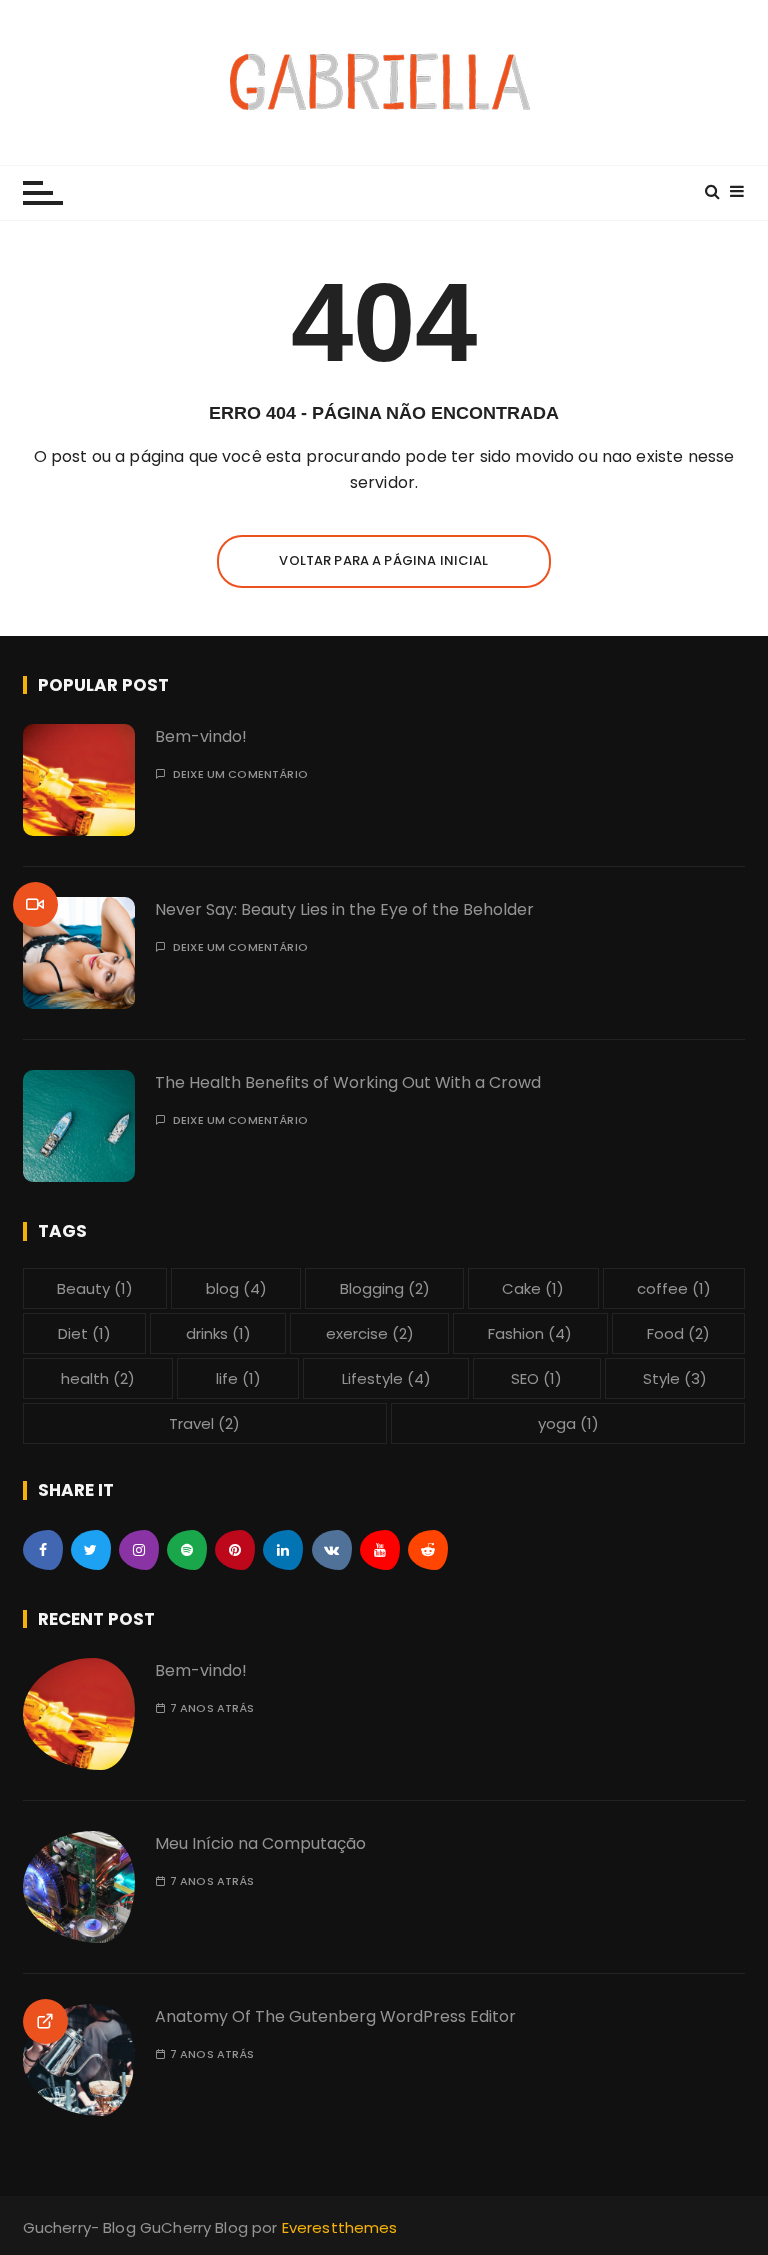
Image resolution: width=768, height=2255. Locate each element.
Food (678, 1333)
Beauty (95, 1288)
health (98, 1378)
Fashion (530, 1333)
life (238, 1378)
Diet (84, 1333)
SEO (536, 1378)
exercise (370, 1333)
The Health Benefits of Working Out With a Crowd (348, 1082)
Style (675, 1378)
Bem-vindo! (201, 736)
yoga (568, 1423)
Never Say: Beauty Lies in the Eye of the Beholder (344, 909)
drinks (218, 1333)
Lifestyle (386, 1378)
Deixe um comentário (240, 774)
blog (236, 1288)
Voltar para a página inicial (383, 560)
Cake (533, 1288)
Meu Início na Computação (260, 1843)
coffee (674, 1288)
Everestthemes (340, 2227)
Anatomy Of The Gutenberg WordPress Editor (335, 2016)
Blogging (385, 1288)
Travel (204, 1423)
